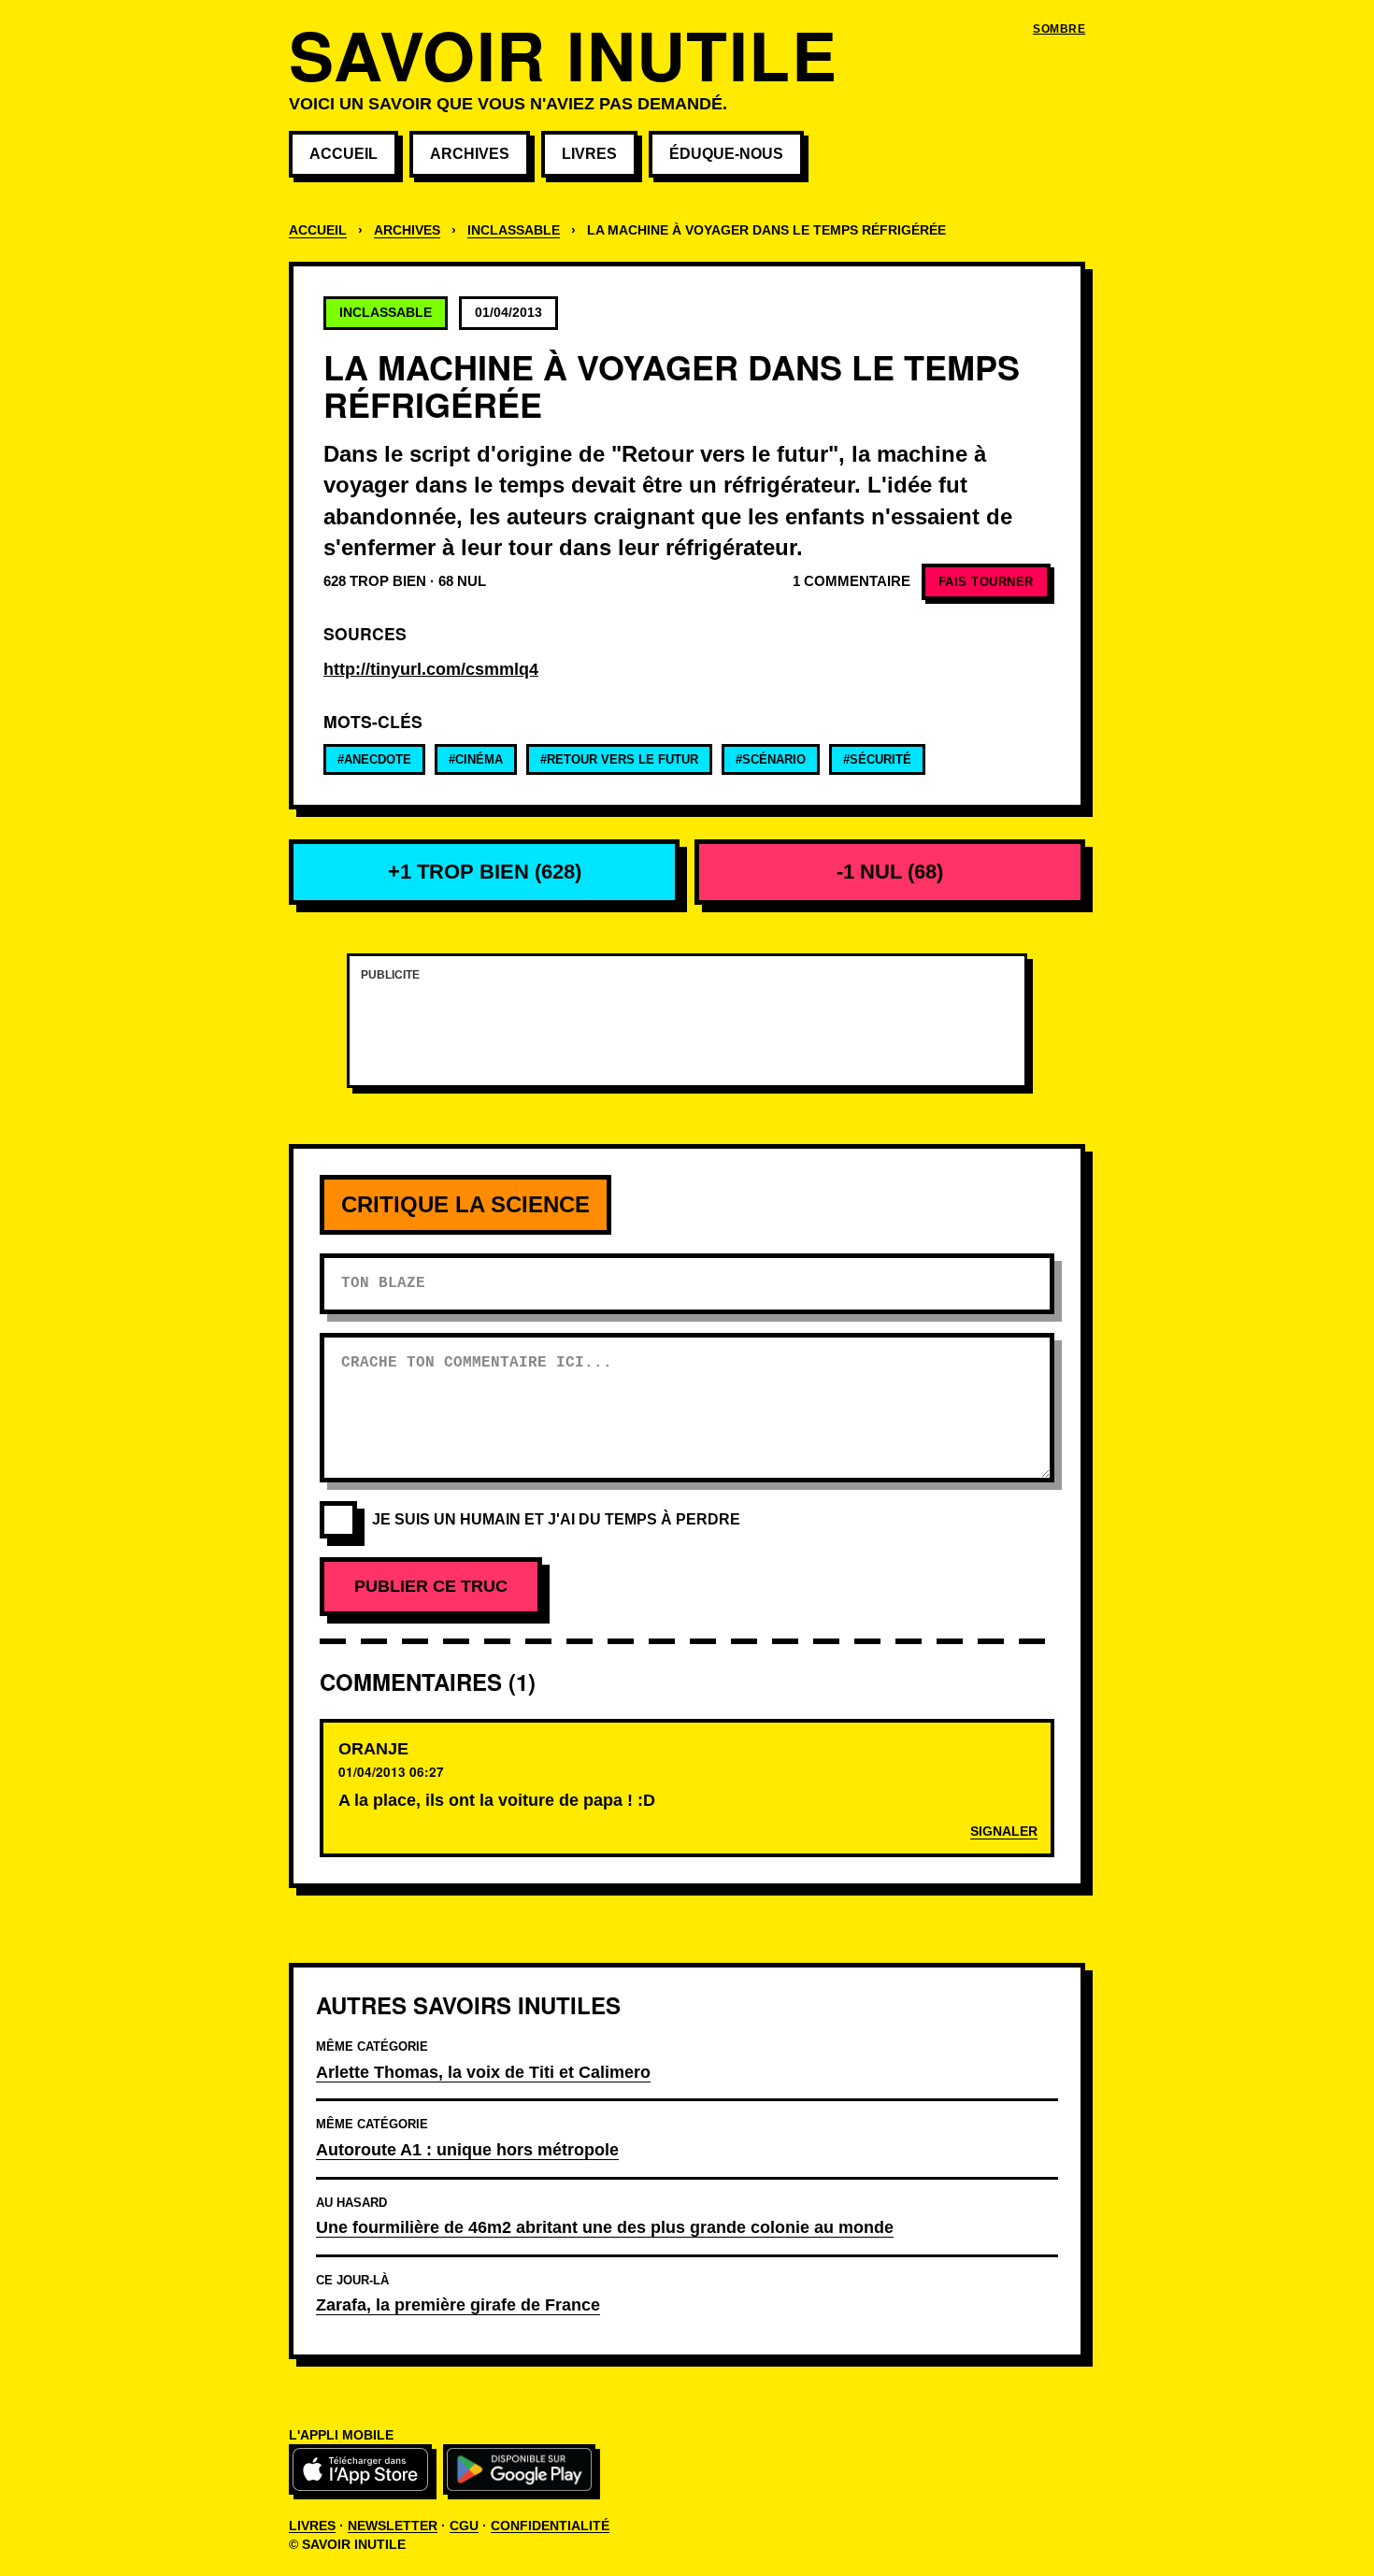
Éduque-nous (726, 154)
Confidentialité (550, 2526)
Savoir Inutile (563, 54)
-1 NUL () (890, 872)
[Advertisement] (687, 1032)
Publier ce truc (431, 1586)
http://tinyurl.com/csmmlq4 (431, 669)
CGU (464, 2526)
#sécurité (877, 759)
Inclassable (514, 230)
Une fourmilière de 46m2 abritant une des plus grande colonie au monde (605, 2227)
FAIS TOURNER (986, 582)
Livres (589, 154)
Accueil (343, 154)
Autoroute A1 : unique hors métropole (467, 2149)
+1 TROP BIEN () (485, 872)
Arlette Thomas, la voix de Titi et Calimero (483, 2072)
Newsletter (393, 2526)
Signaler (1004, 1832)
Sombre (1059, 29)
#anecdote (374, 759)
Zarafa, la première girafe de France (458, 2304)
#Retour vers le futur (619, 759)
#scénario (771, 759)
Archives (470, 154)
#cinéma (476, 759)
